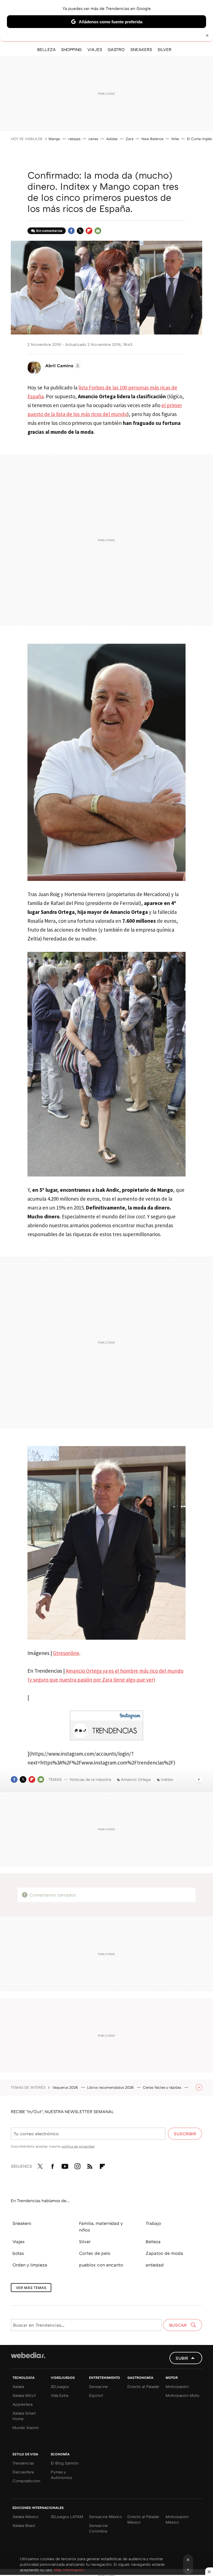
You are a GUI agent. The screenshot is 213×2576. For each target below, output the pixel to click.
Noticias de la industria (90, 1779)
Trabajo (153, 2223)
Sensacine (98, 2386)
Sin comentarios (49, 231)
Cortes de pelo (95, 2253)
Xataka (18, 2386)
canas (93, 139)
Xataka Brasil (24, 2525)
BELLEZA (46, 49)
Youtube (65, 2165)
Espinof (96, 2395)
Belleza (153, 2242)
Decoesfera (23, 2472)
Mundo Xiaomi (26, 2427)
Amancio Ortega (136, 1779)
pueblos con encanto (101, 2265)
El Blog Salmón (65, 2463)
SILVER (164, 49)
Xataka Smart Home (24, 2416)
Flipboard (89, 231)
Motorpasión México (177, 2519)
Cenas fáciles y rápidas (163, 2087)
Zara (130, 139)
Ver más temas (31, 2288)
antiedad (155, 2265)
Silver (85, 2242)
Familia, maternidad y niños (101, 2227)
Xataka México (26, 2517)
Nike (175, 139)
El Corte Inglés (199, 139)
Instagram (77, 2165)
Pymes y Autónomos (61, 2475)
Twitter (80, 231)
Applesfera (22, 2404)
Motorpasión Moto (182, 2395)
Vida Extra (59, 2395)
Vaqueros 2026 (66, 2087)
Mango (54, 139)
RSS (90, 2165)
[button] (62, 366)
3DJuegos (60, 2386)
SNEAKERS (141, 49)
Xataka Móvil (24, 2395)
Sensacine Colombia (98, 2528)
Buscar (178, 2325)
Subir (182, 2358)
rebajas (74, 139)
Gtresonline (66, 1653)
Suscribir (185, 2134)
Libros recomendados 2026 (111, 2087)
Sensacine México (106, 2517)
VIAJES (95, 49)
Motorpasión (177, 2386)
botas (18, 2253)
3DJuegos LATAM (67, 2517)
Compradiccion (26, 2481)
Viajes (19, 2242)
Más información (69, 2570)
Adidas (112, 139)
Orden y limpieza (30, 2265)
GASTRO (116, 49)
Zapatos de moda (164, 2253)
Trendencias (23, 2463)
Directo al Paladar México (143, 2519)
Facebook (71, 231)
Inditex (167, 1779)
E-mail (98, 231)
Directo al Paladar (143, 2386)
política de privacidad (78, 2146)
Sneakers (22, 2223)
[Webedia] (28, 2355)
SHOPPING (71, 49)
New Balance (152, 139)
